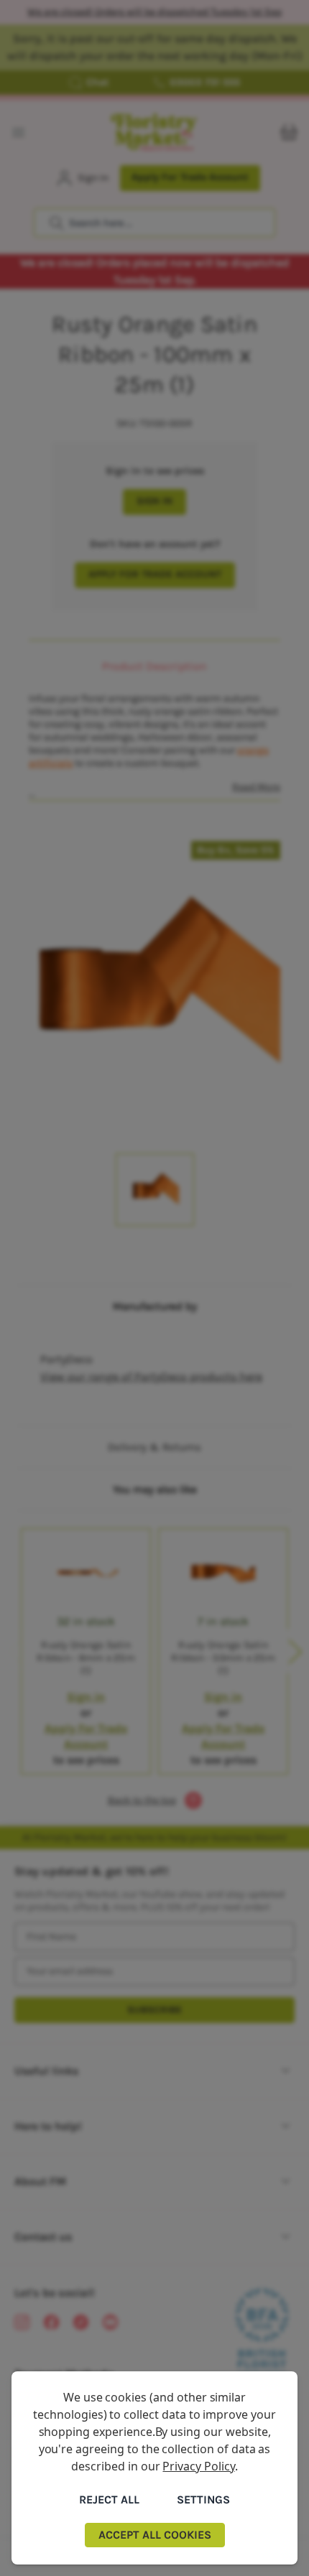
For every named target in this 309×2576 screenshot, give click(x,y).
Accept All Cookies (155, 2535)
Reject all (109, 2500)
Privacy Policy (198, 2466)
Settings (203, 2500)
